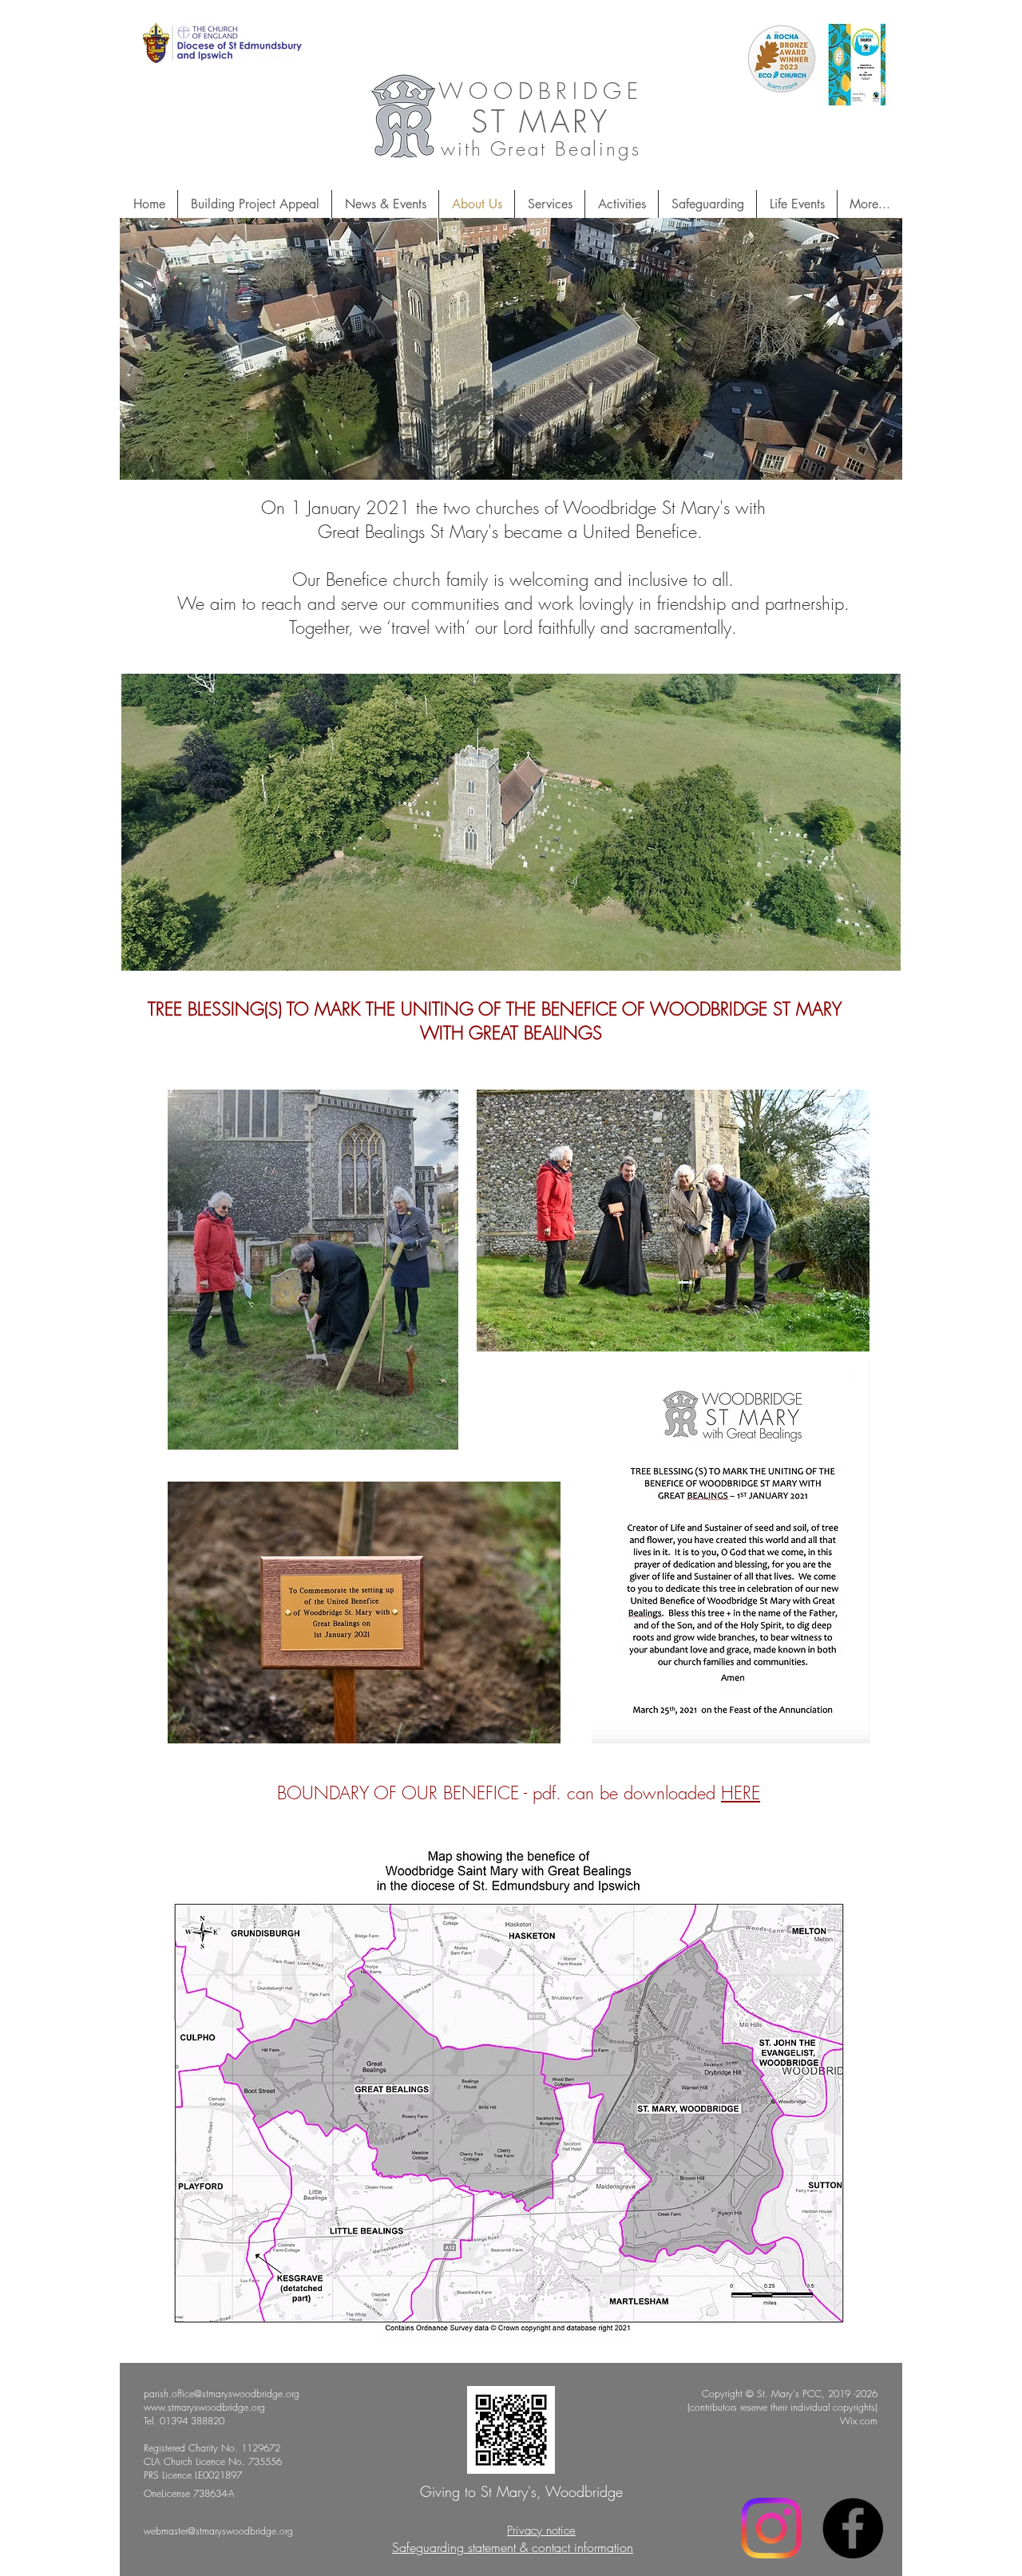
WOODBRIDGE (541, 91)
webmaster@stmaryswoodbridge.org (218, 2531)
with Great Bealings (541, 148)
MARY (565, 121)
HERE (741, 1793)
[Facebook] (853, 2528)
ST (489, 121)
